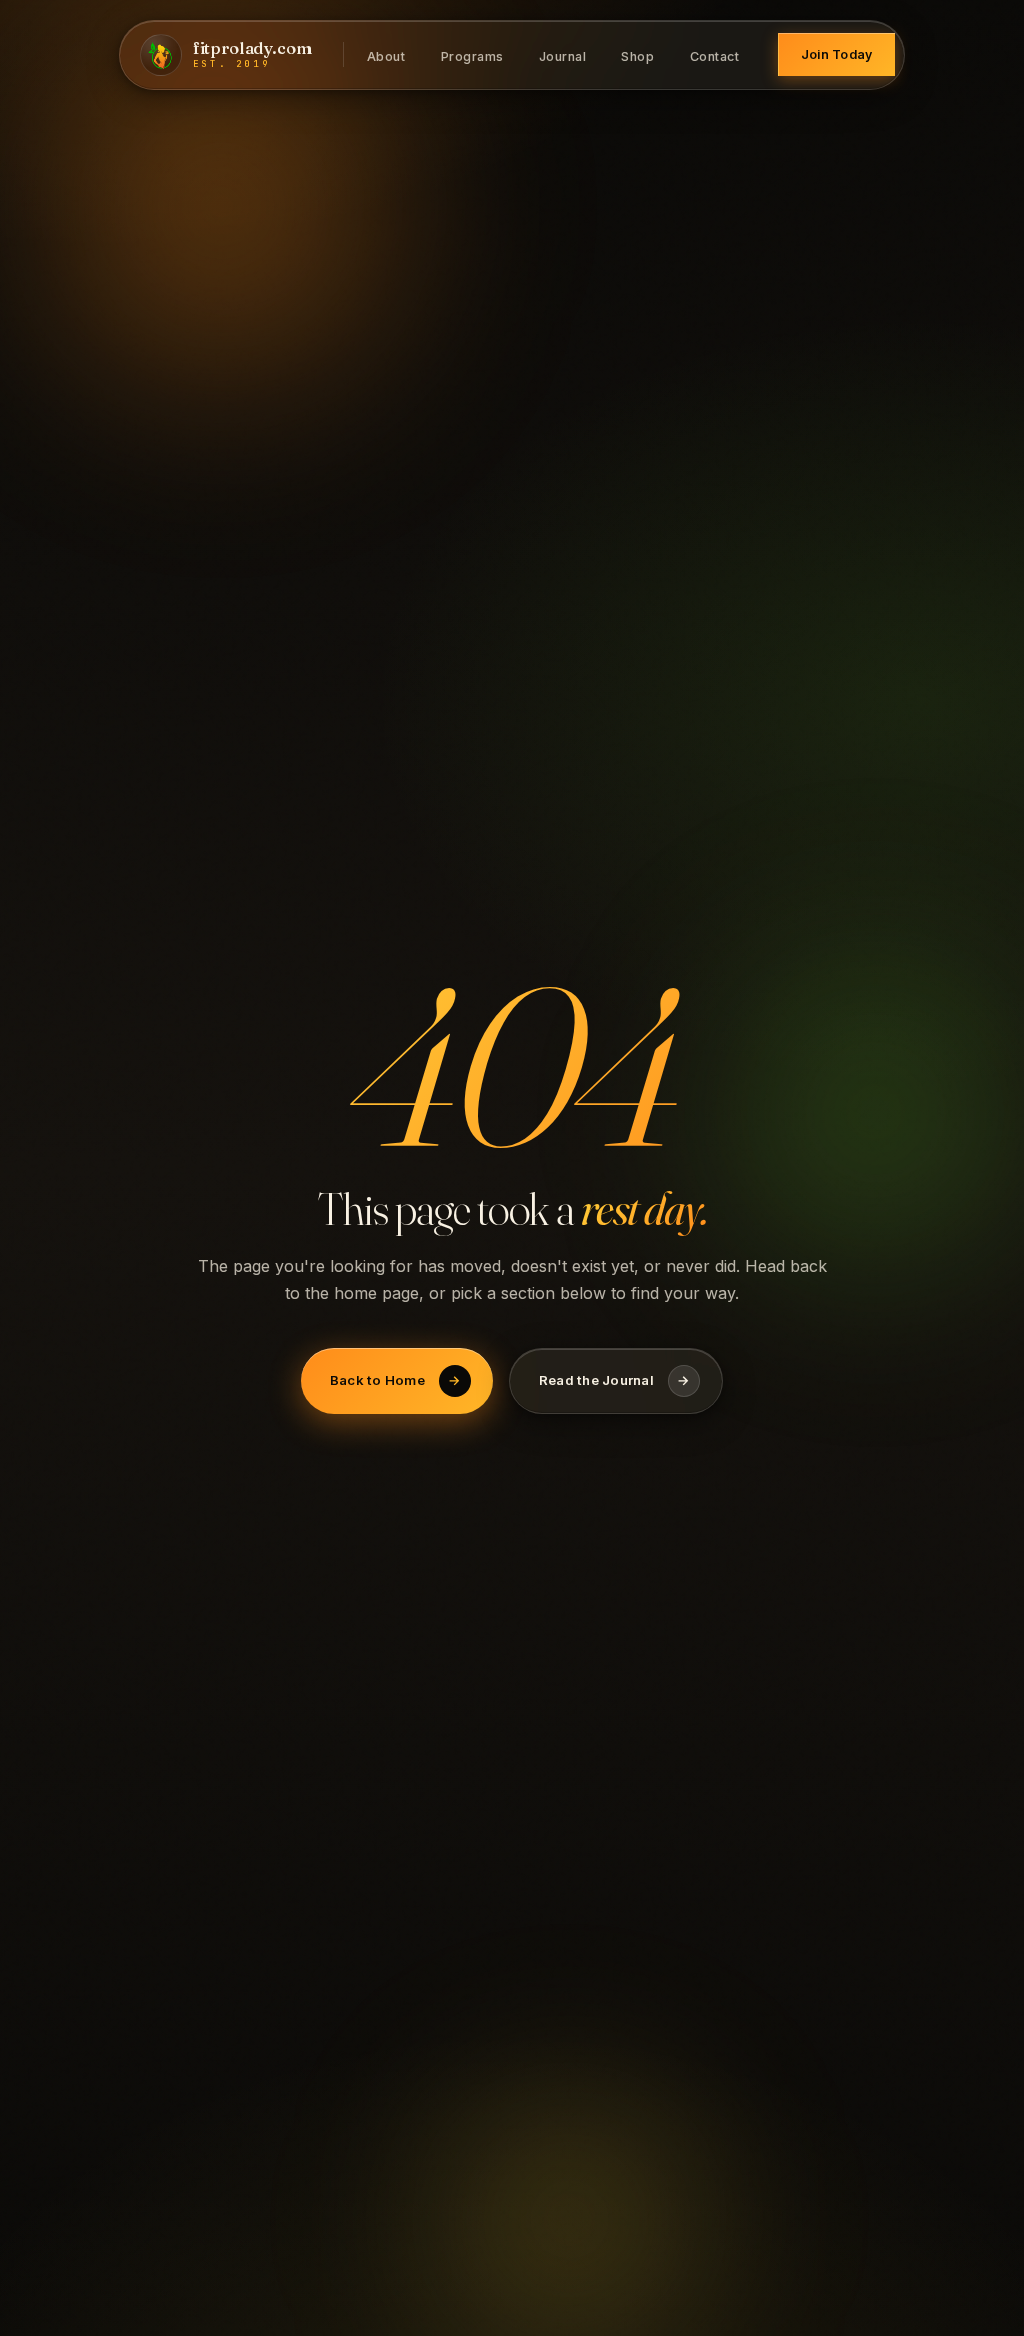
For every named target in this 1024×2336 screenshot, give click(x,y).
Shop (637, 55)
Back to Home (395, 1380)
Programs (472, 55)
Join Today (837, 54)
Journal (563, 55)
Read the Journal (614, 1380)
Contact (715, 55)
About (386, 55)
